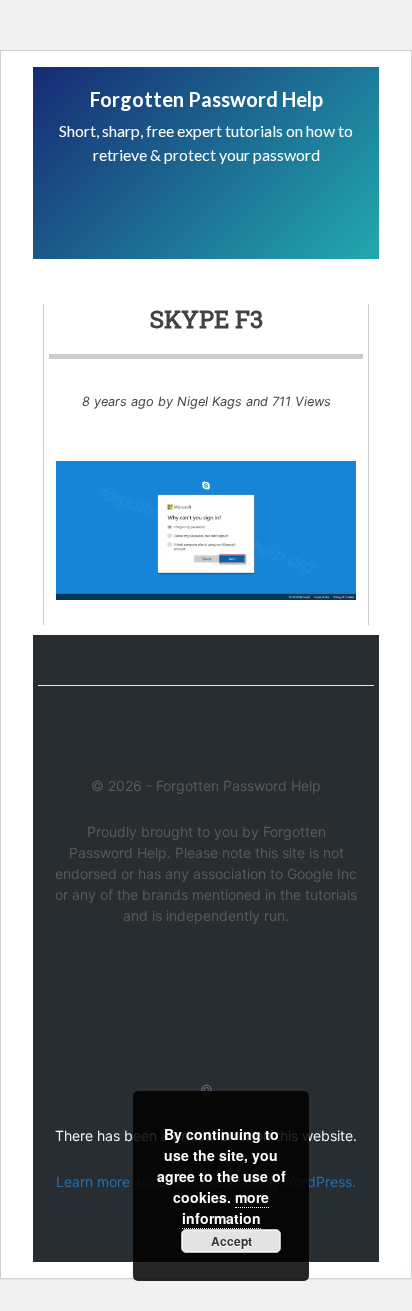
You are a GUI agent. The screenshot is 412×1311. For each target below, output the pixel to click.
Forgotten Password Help (206, 99)
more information (226, 1207)
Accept (231, 1241)
